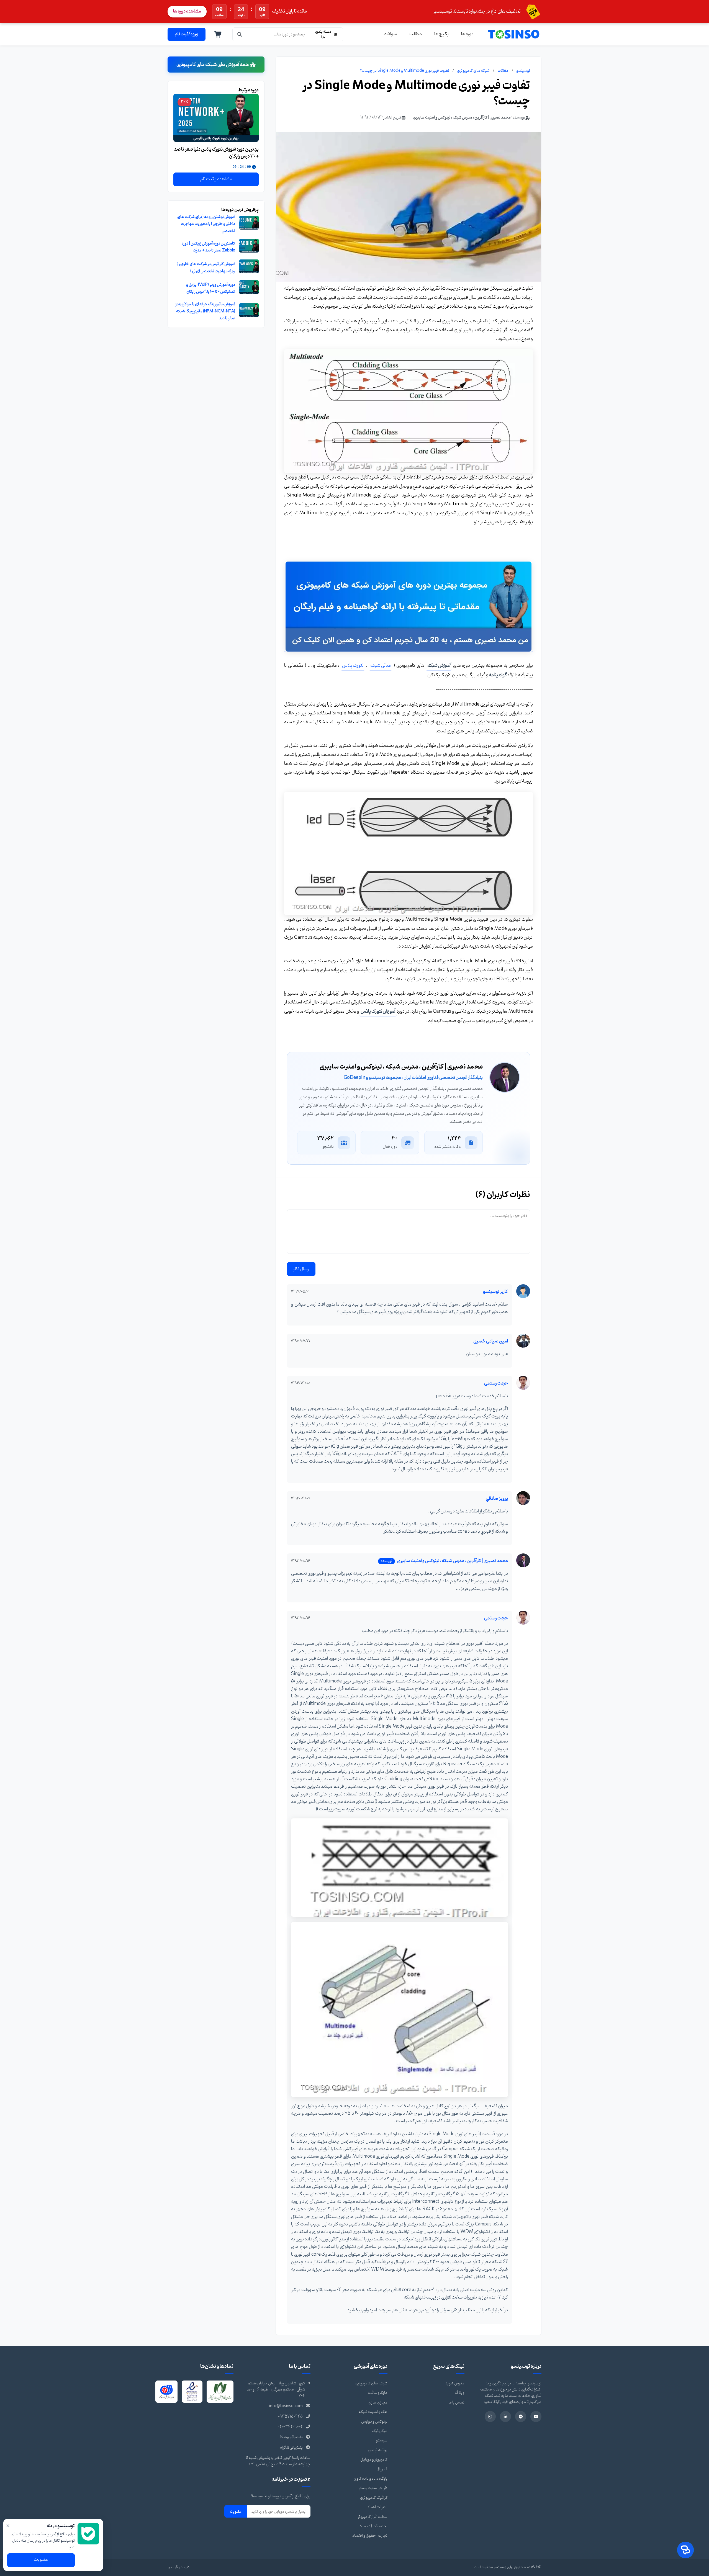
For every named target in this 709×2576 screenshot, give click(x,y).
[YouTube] (536, 2417)
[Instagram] (490, 2417)
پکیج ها (441, 34)
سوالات (390, 34)
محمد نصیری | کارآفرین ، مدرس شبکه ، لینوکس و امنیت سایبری (462, 118)
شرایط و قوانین (178, 2567)
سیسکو (382, 2440)
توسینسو (523, 71)
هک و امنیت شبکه (373, 2412)
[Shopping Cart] (218, 34)
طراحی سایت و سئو (373, 2488)
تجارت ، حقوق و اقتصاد (370, 2536)
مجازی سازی (378, 2403)
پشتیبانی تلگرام (291, 2448)
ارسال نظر (301, 1269)
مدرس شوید (455, 2383)
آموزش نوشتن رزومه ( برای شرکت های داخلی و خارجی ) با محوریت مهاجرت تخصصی (206, 224)
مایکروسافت (378, 2393)
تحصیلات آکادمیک (373, 2526)
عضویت (236, 2511)
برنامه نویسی (378, 2450)
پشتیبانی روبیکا (291, 2437)
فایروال (382, 2469)
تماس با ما (456, 2403)
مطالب (416, 34)
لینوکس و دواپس (374, 2422)
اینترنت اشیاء (377, 2507)
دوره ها (467, 34)
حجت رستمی (496, 1383)
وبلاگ (460, 2393)
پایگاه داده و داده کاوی (370, 2479)
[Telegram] (521, 2417)
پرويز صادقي (497, 1499)
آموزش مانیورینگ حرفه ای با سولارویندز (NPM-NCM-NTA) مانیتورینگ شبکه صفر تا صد (205, 311)
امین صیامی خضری (491, 1341)
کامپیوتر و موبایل (374, 2460)
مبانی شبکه (381, 666)
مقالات (503, 71)
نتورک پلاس (353, 666)
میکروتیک (380, 2431)
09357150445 (290, 2417)
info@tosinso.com (286, 2406)
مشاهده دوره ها (187, 11)
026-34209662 (290, 2427)
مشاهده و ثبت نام (216, 179)
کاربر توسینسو (495, 1292)
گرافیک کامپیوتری (374, 2498)
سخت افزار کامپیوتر (373, 2517)
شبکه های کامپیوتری (473, 71)
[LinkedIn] (505, 2417)
